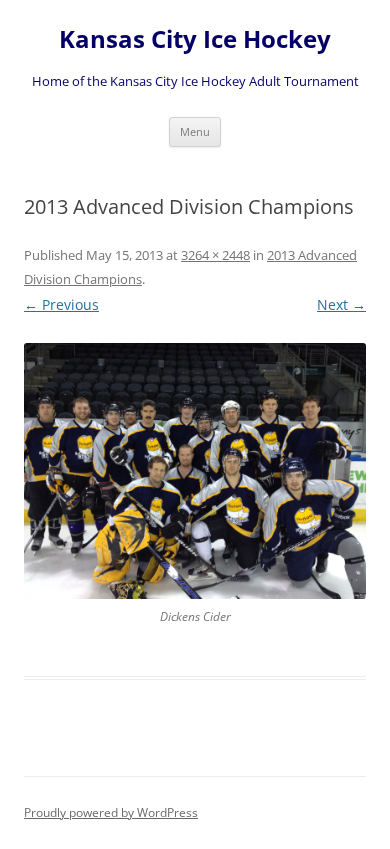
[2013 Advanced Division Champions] (195, 471)
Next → (341, 304)
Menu (195, 131)
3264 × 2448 (215, 255)
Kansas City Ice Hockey (195, 39)
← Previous (61, 304)
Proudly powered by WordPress (111, 812)
